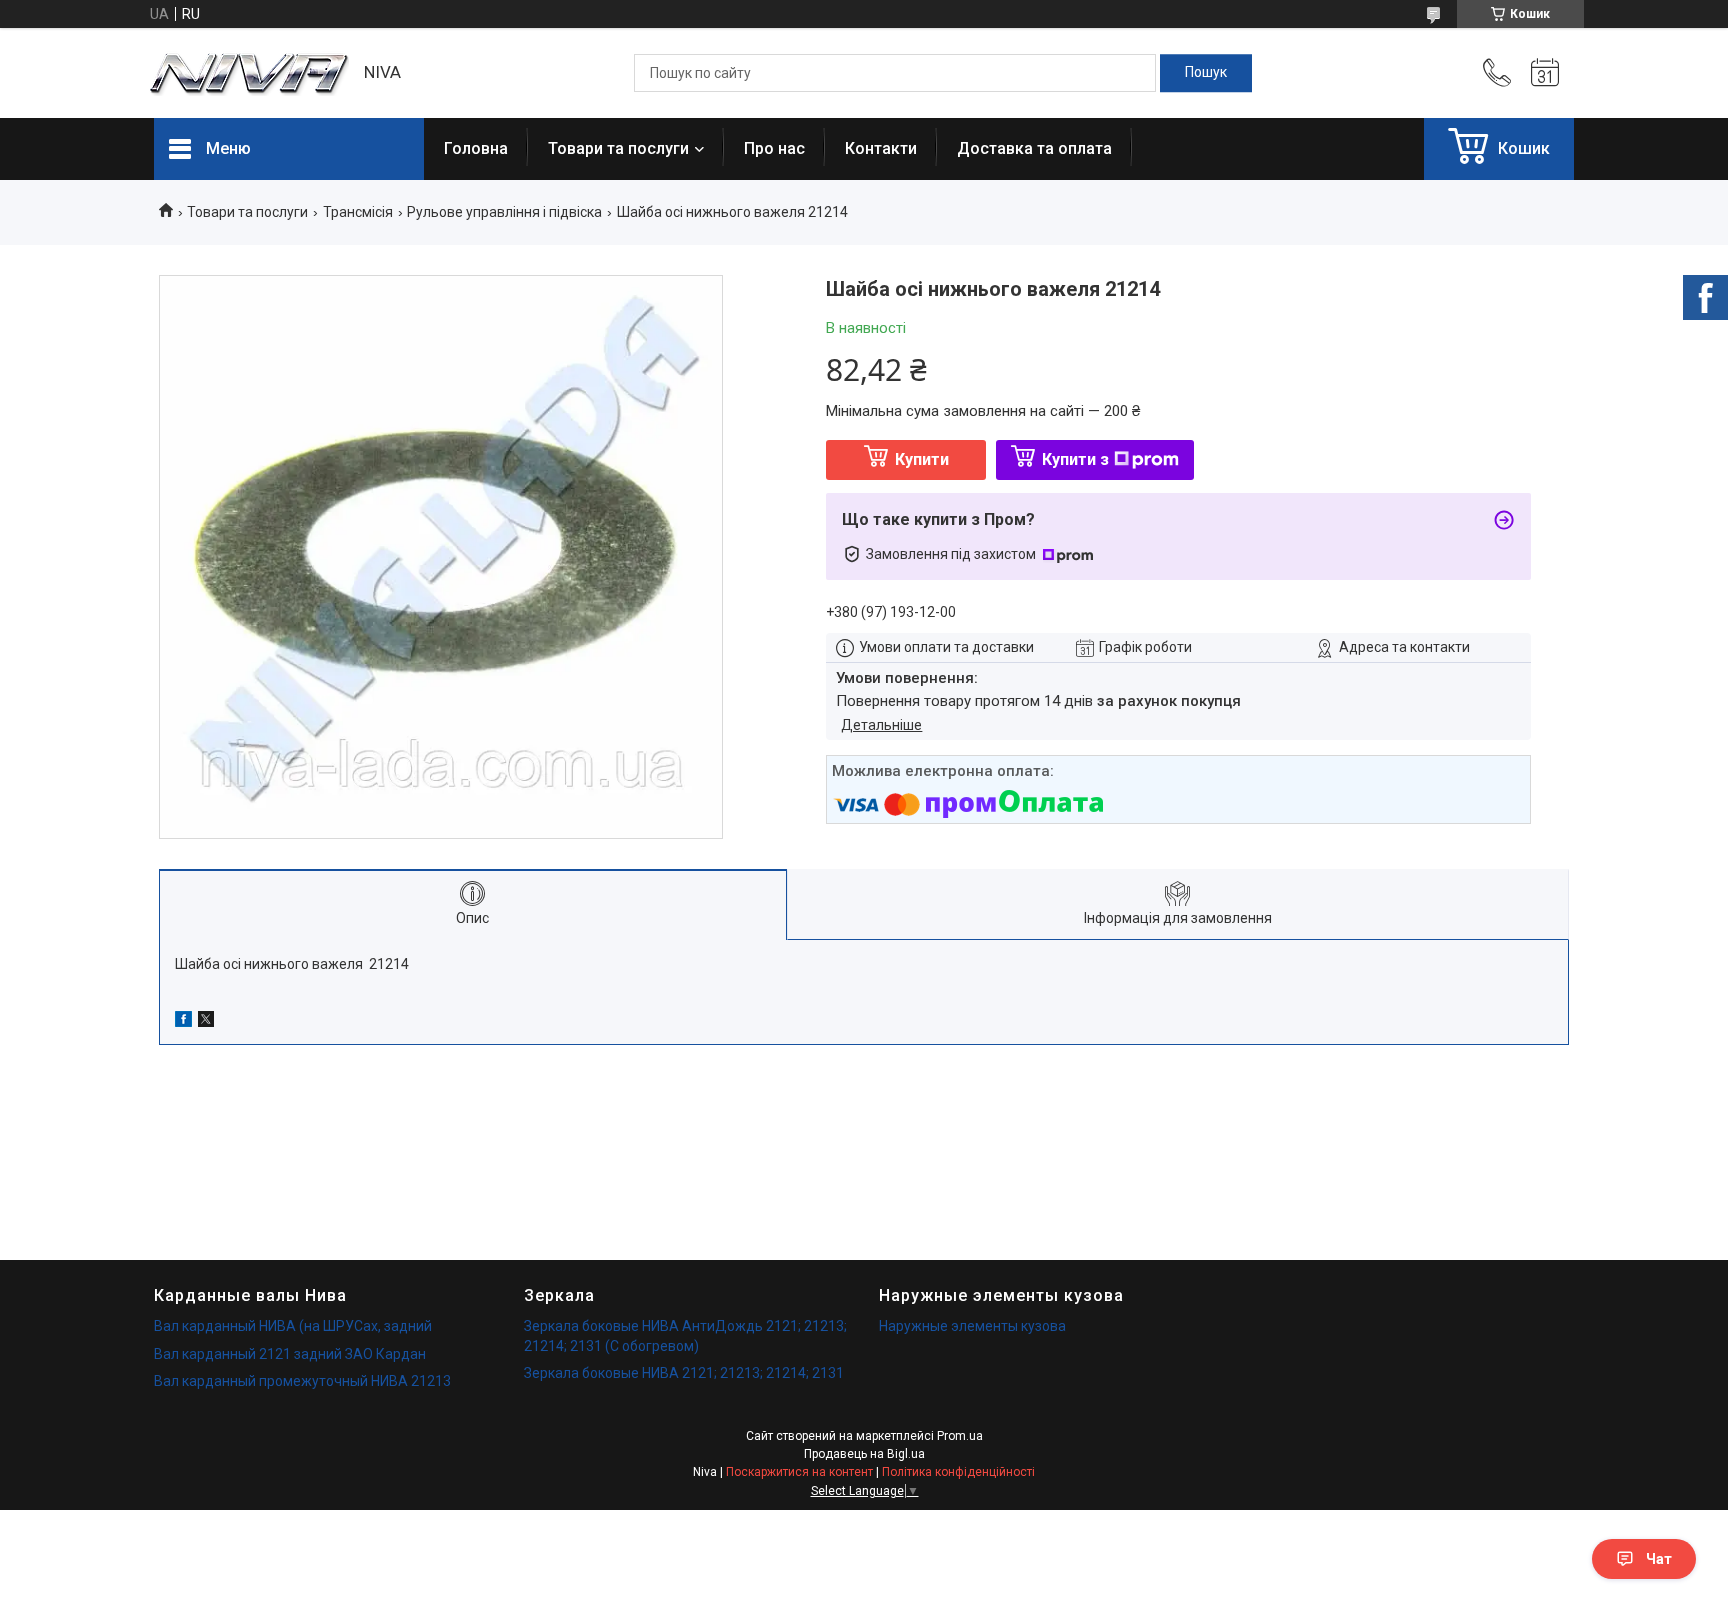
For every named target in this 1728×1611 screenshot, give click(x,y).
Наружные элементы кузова (972, 1326)
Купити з (1075, 459)
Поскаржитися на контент (799, 1472)
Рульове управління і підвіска (504, 212)
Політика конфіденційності (958, 1472)
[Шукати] (1206, 73)
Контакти (881, 148)
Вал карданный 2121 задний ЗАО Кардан (290, 1354)
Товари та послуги (618, 148)
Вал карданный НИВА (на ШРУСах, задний (293, 1326)
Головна (476, 148)
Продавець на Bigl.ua (864, 1454)
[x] (206, 1022)
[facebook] (183, 1022)
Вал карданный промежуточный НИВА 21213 (302, 1381)
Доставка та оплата (1034, 148)
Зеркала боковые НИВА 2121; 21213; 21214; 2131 (684, 1373)
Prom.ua (960, 1436)
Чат (1659, 1559)
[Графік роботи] (1545, 73)
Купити (922, 459)
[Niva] (249, 73)
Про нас (774, 148)
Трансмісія (358, 212)
